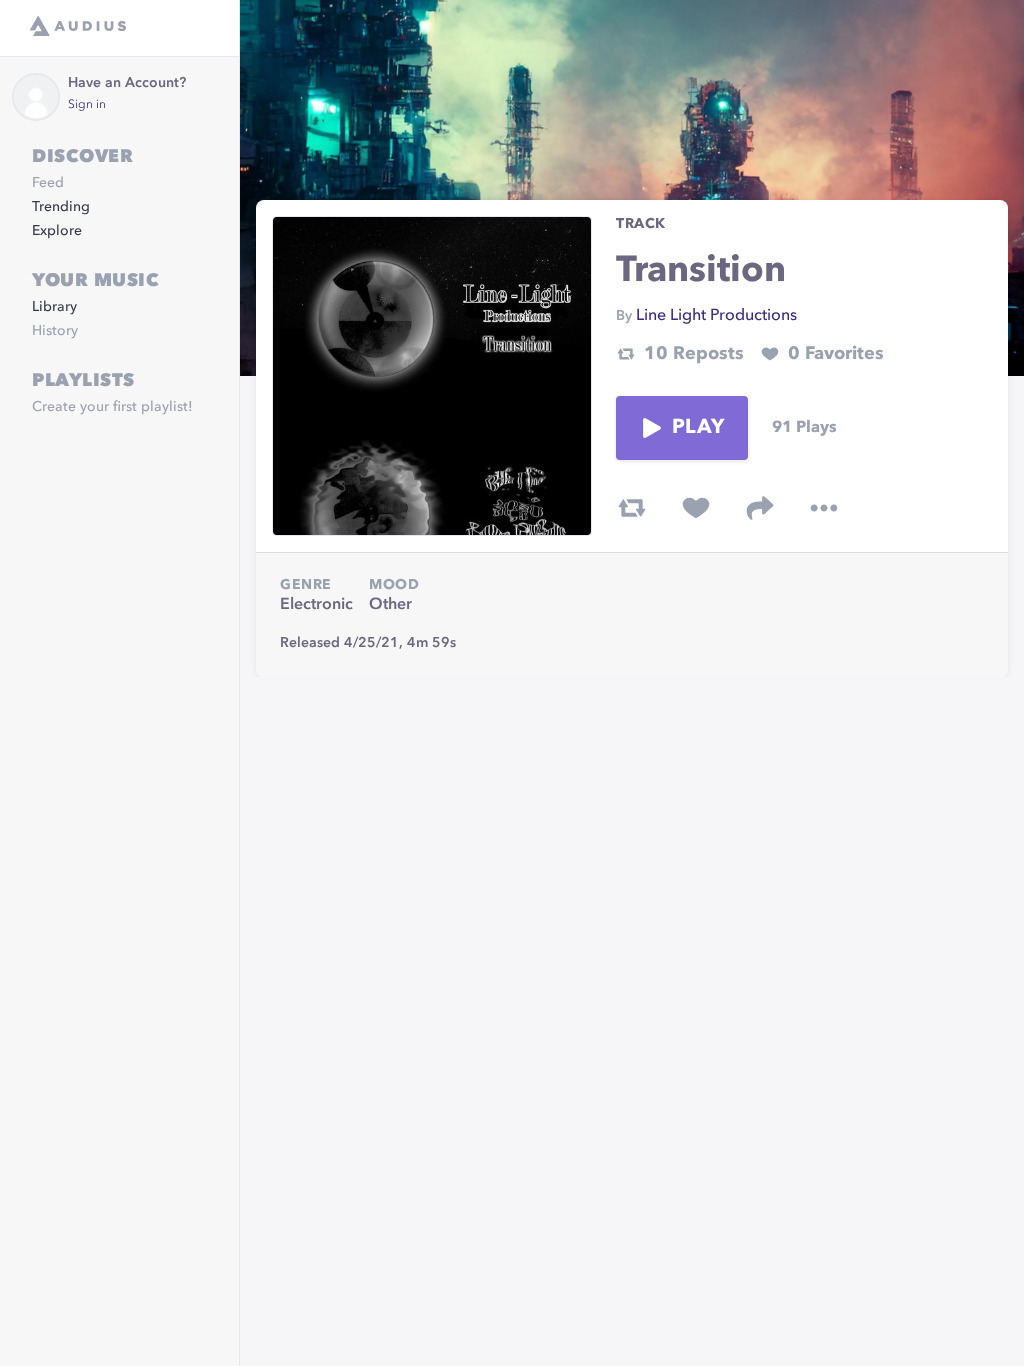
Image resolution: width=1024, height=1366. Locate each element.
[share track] (760, 508)
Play (698, 428)
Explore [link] (57, 231)
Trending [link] (61, 207)
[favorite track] (696, 508)
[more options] (824, 508)
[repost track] (632, 508)
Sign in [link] (87, 105)
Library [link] (54, 307)
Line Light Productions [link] (716, 316)
